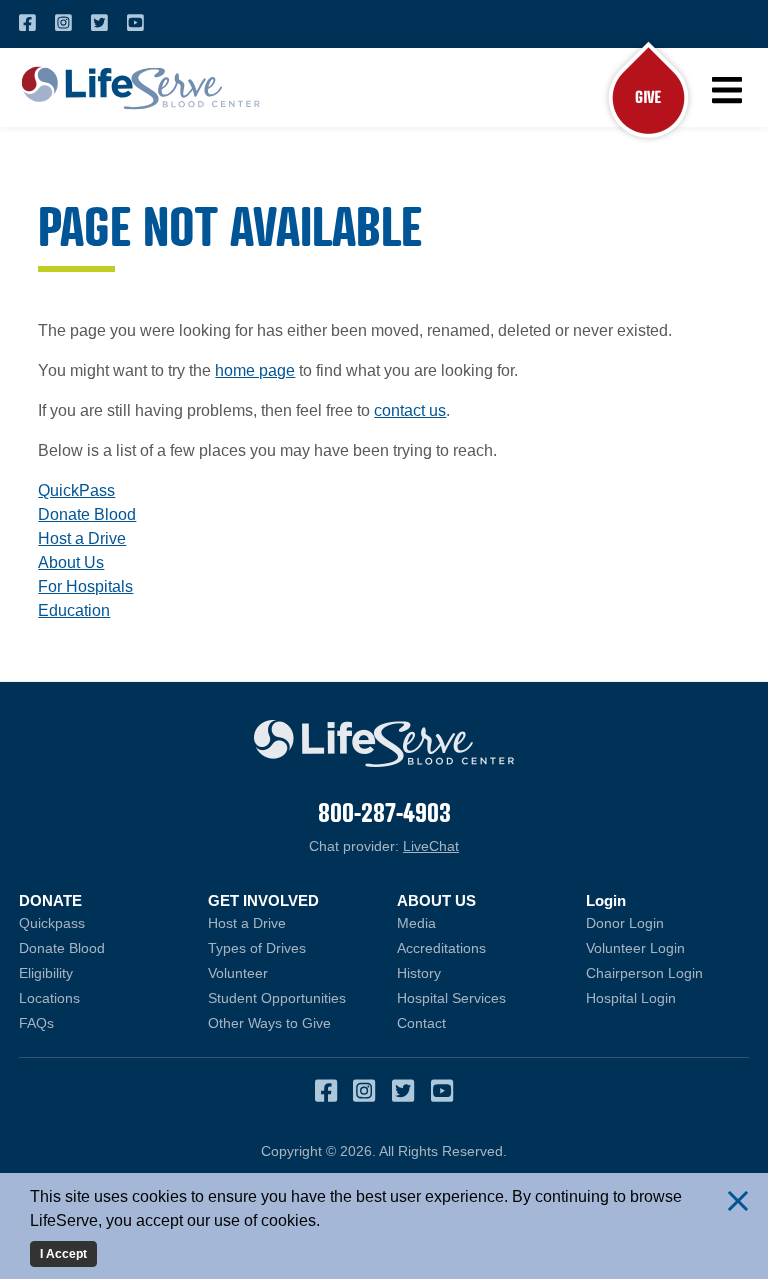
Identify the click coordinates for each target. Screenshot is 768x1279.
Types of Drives (257, 948)
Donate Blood (87, 514)
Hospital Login (667, 998)
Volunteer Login (667, 948)
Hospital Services (451, 998)
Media (416, 923)
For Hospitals (85, 586)
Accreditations (441, 948)
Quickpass (52, 923)
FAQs (36, 1023)
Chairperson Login (667, 973)
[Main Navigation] (725, 90)
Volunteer (238, 973)
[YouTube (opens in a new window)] (135, 23)
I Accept (63, 1254)
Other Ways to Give (269, 1023)
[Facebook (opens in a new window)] (27, 23)
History (419, 973)
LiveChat (431, 846)
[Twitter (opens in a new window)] (99, 23)
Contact (421, 1023)
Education (74, 610)
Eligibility (46, 973)
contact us (410, 410)
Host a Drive (82, 538)
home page (255, 370)
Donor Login (667, 923)
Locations (49, 998)
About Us (71, 562)
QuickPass (76, 490)
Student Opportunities (277, 998)
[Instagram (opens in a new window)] (63, 23)
